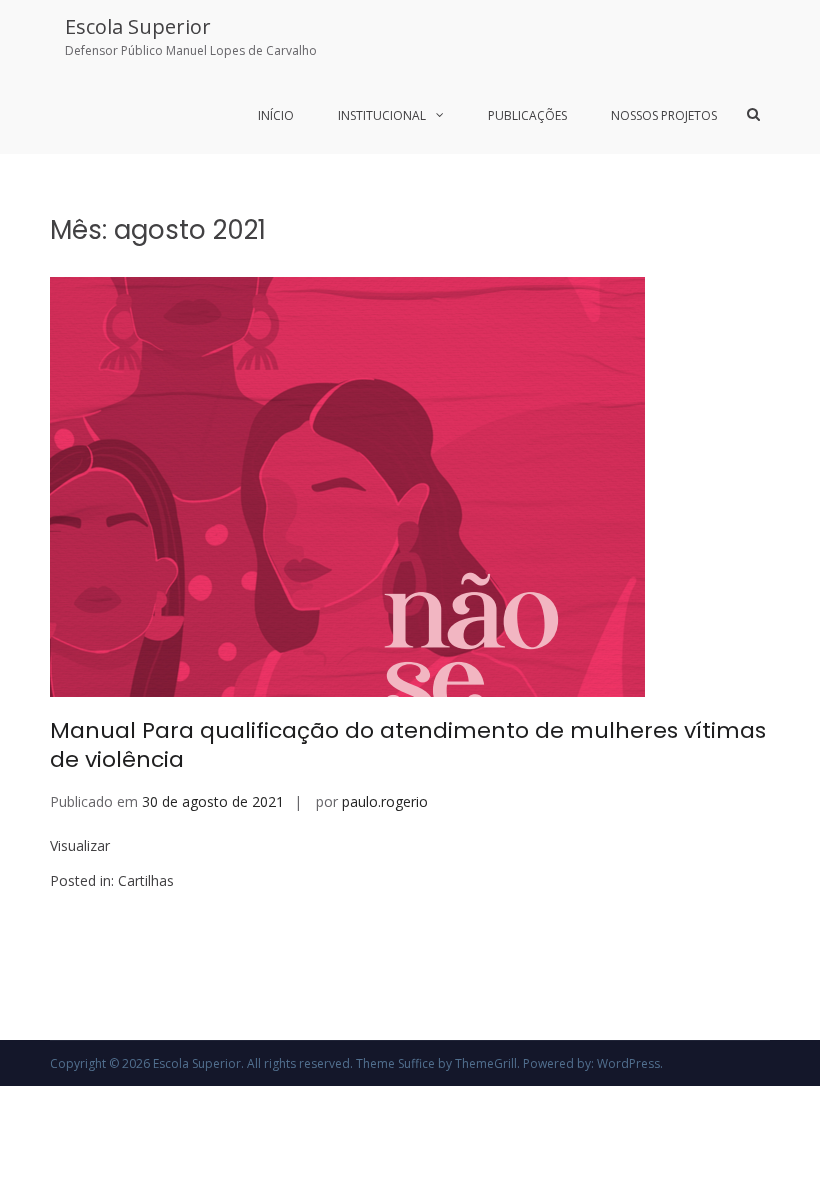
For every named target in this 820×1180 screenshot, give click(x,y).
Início (276, 115)
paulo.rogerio (385, 801)
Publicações (527, 115)
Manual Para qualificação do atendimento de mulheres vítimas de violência (408, 745)
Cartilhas (146, 880)
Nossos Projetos (664, 115)
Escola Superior (138, 26)
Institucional (382, 115)
